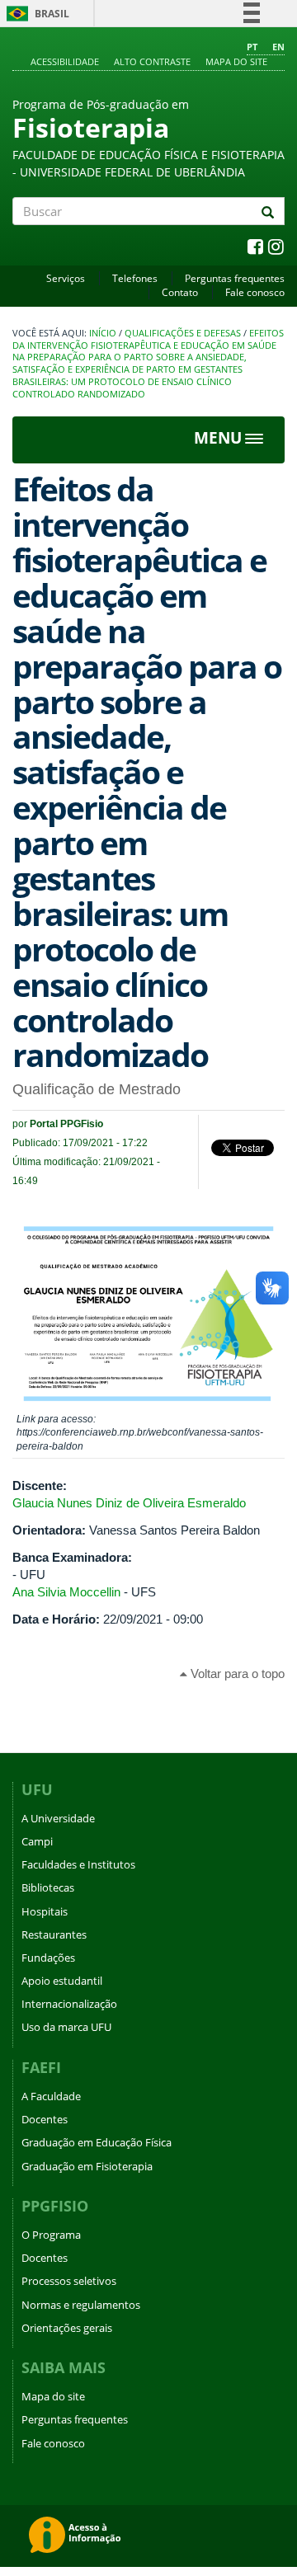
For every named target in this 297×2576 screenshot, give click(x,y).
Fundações (48, 1958)
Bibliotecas (48, 1887)
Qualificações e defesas (183, 333)
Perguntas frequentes (235, 278)
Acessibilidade (65, 61)
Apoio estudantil (62, 1981)
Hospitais (45, 1911)
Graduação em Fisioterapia (87, 2166)
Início (103, 333)
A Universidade (58, 1818)
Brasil (35, 14)
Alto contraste (152, 61)
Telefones (135, 278)
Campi (37, 1841)
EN (278, 47)
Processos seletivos (69, 2281)
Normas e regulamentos (81, 2305)
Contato (180, 292)
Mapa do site (236, 61)
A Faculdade (51, 2096)
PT (252, 47)
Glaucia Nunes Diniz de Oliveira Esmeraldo (129, 1503)
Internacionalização (69, 2004)
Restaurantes (54, 1934)
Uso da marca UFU (66, 2027)
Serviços (66, 278)
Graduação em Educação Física (97, 2142)
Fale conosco (255, 292)
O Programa (51, 2235)
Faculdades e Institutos (78, 1864)
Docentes (45, 2119)
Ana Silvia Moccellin (66, 1592)
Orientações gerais (67, 2328)
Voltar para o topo (236, 1673)
